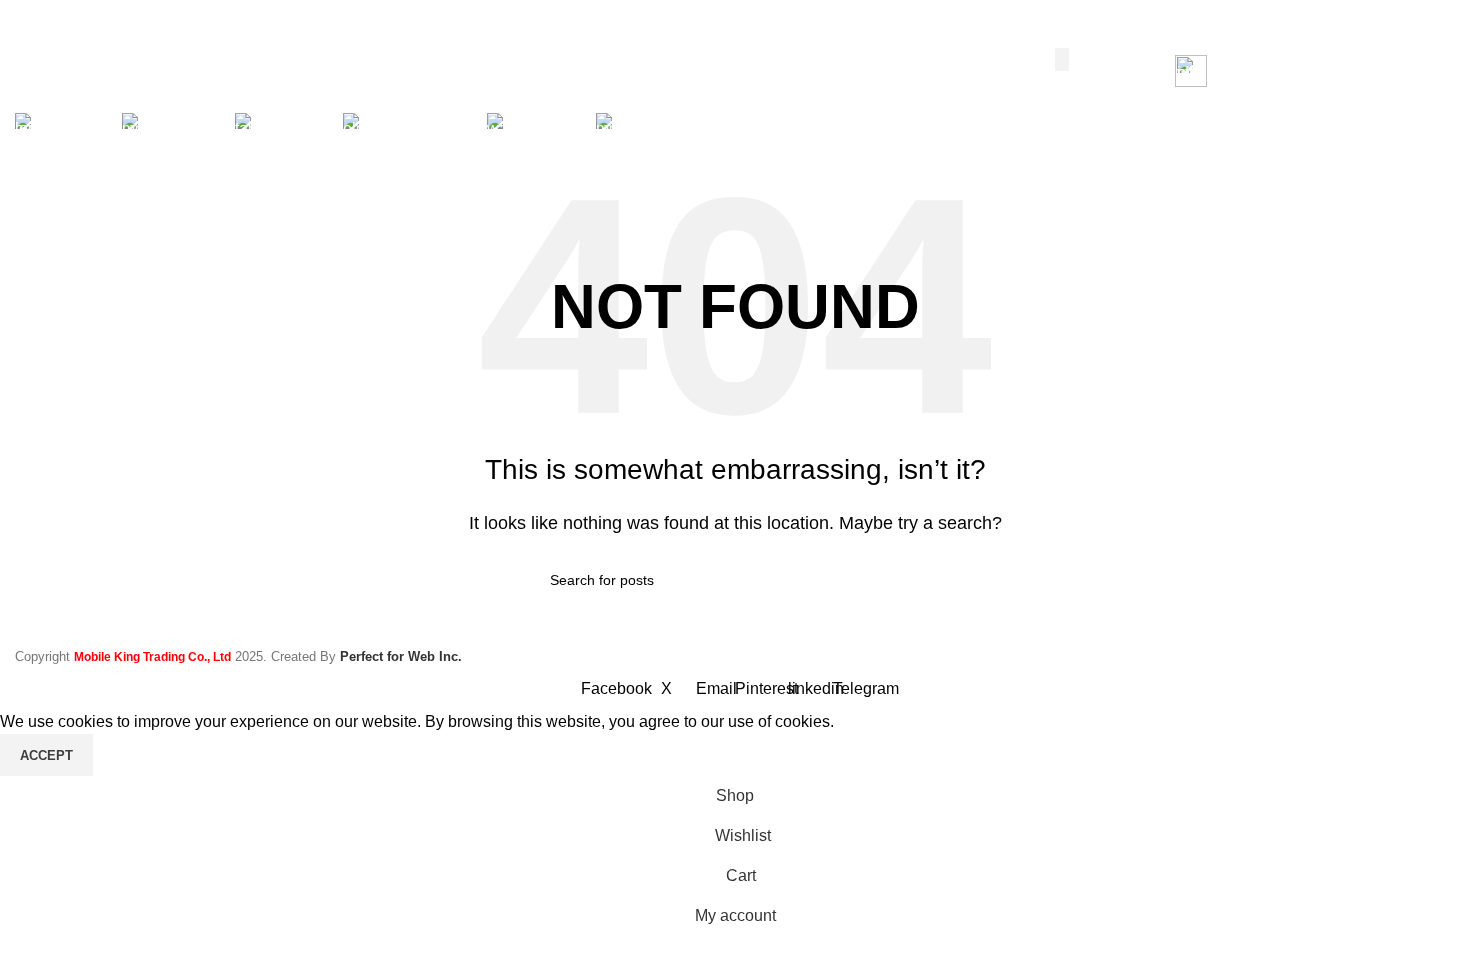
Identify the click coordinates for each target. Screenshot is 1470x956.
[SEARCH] (1062, 59)
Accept (46, 755)
